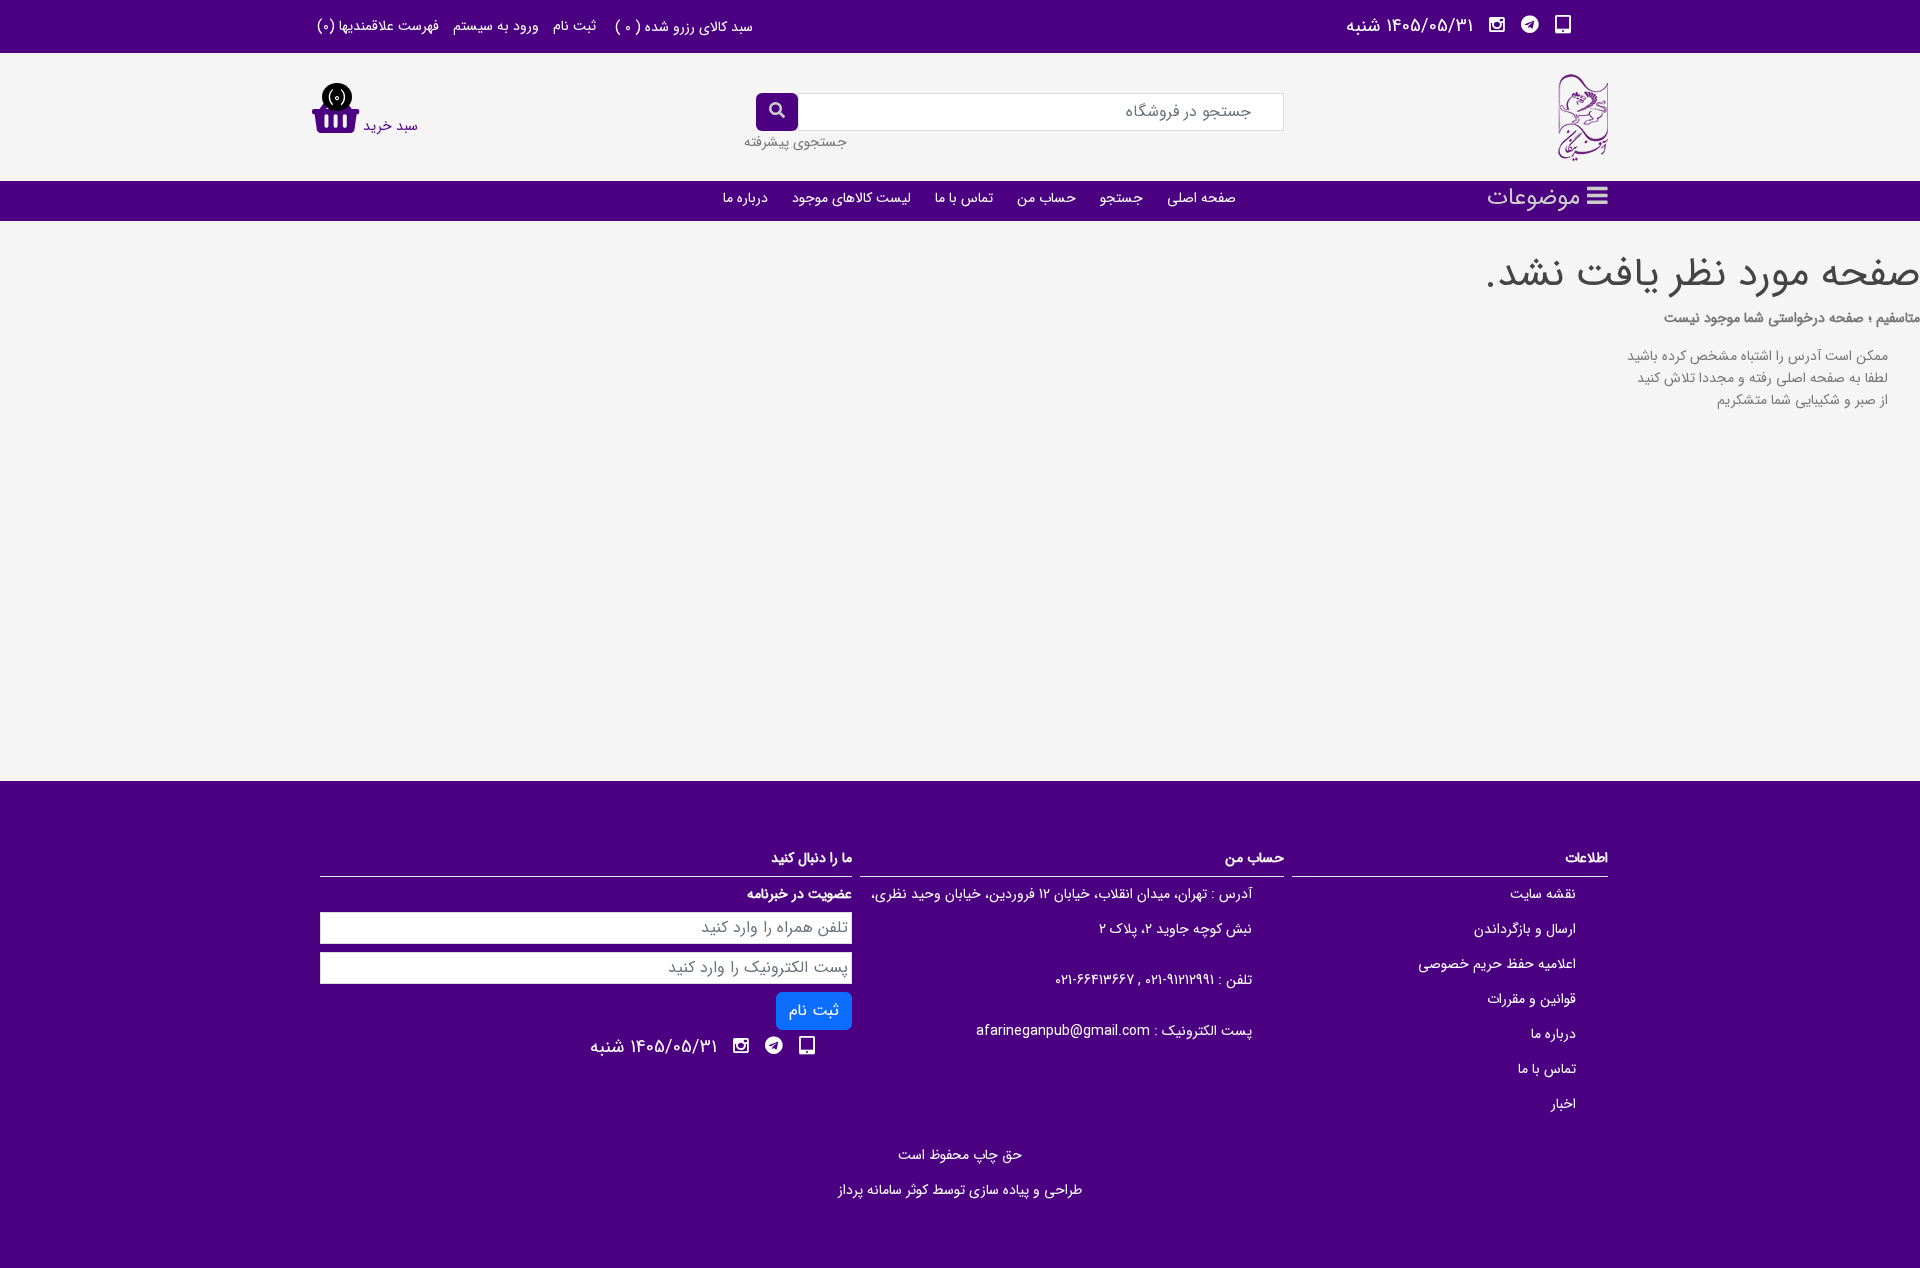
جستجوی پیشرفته (795, 142)
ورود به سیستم (496, 26)
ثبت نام (574, 26)
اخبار (1563, 1104)
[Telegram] (1530, 25)
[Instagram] (1497, 25)
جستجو (1121, 198)
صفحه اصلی (1201, 198)
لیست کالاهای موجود (851, 198)
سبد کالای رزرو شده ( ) (684, 27)
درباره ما (745, 198)
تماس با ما (964, 198)
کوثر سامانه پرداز (883, 1190)
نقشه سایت (1543, 894)
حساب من (1046, 198)
